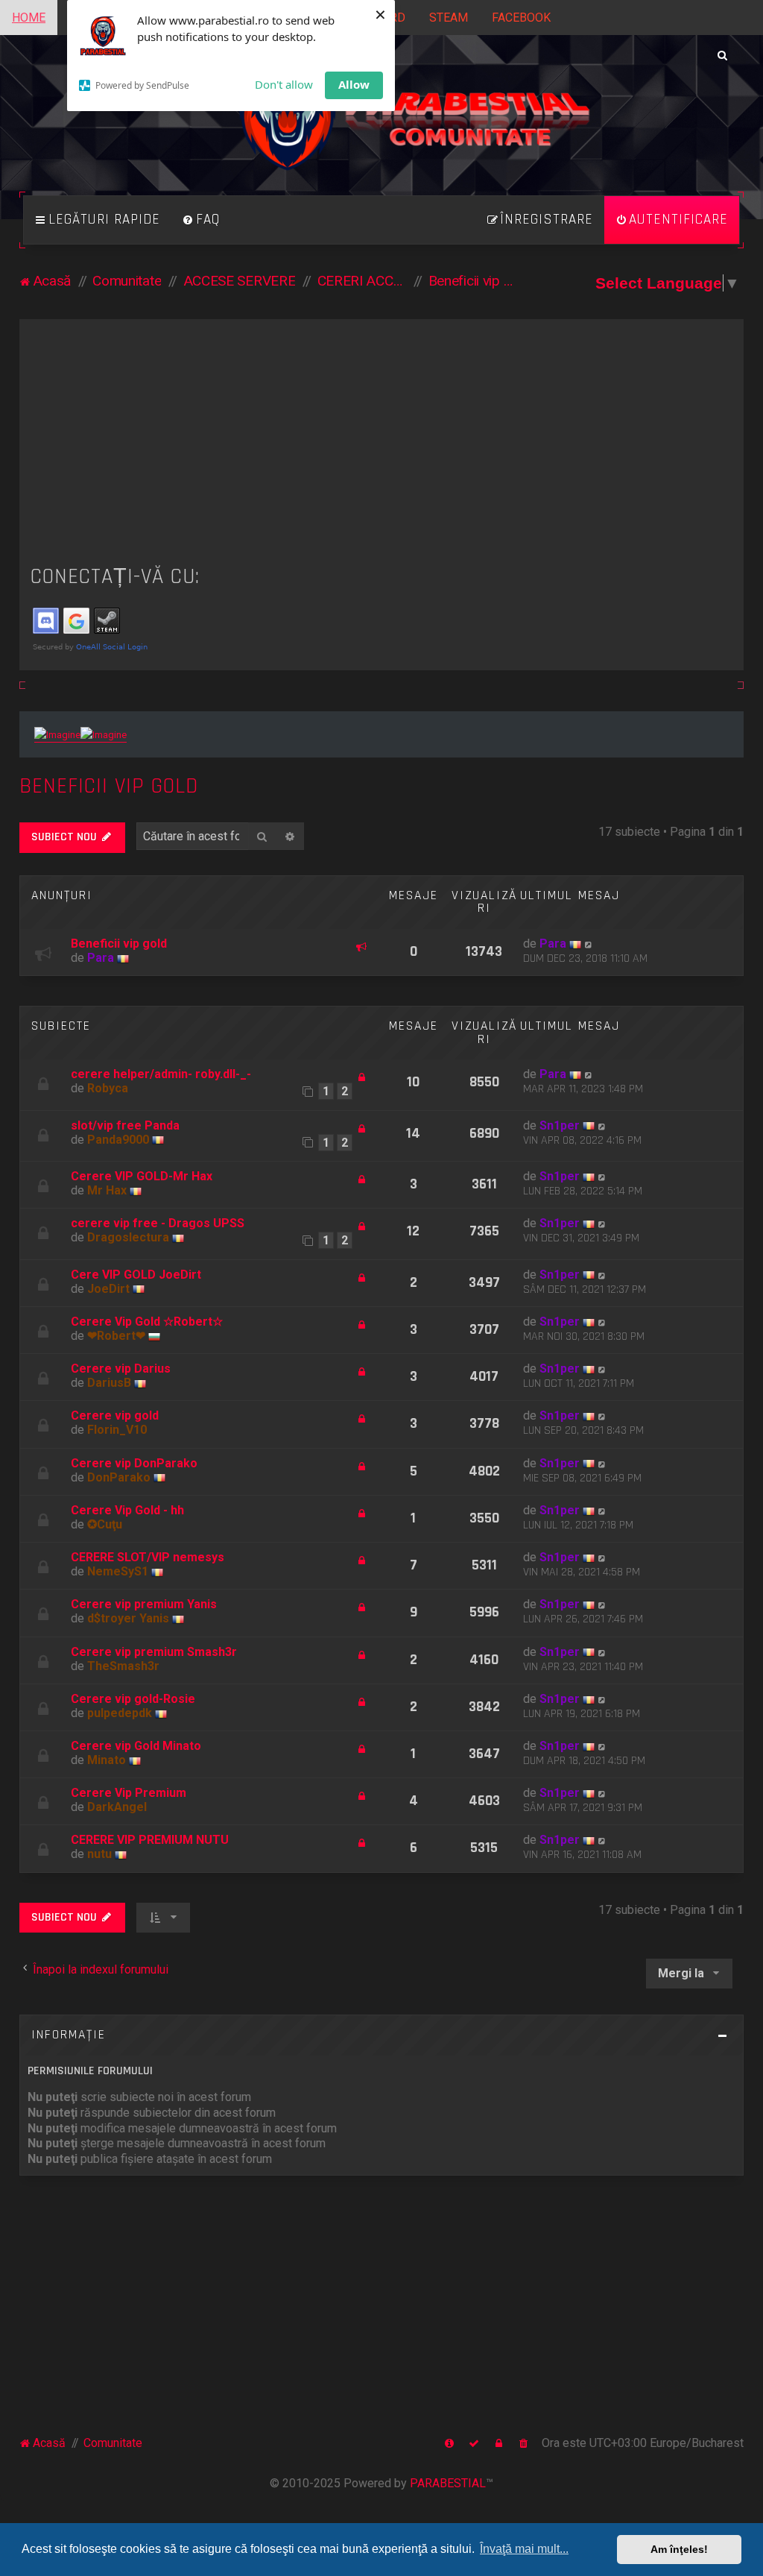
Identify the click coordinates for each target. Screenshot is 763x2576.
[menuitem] (201, 220)
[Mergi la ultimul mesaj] (589, 944)
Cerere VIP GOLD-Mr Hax (142, 1176)
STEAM (449, 18)
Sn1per (560, 1125)
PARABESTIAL (448, 2483)
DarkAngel (117, 1807)
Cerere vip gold (115, 1415)
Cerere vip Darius (121, 1369)
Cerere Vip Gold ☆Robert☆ (147, 1322)
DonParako (119, 1477)
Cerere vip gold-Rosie (133, 1699)
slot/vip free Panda (125, 1125)
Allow (354, 84)
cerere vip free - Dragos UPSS (158, 1223)
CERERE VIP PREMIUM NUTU (150, 1840)
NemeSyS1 (118, 1571)
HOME (29, 18)
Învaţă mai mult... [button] (524, 2549)
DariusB (109, 1383)
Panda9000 (118, 1140)
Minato (107, 1760)
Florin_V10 (117, 1430)
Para (101, 958)
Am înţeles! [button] (679, 2549)
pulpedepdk (120, 1713)
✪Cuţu (105, 1524)
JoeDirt (108, 1289)
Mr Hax (107, 1190)
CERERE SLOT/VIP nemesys (148, 1557)
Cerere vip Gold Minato (136, 1746)
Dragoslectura (128, 1237)
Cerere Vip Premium (129, 1793)
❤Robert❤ (116, 1336)
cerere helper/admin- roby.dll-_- (161, 1074)
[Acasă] (381, 126)
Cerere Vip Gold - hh (127, 1510)
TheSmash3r (123, 1666)
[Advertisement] (382, 442)
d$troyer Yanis (128, 1618)
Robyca (108, 1088)
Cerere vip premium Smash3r (154, 1652)
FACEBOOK (521, 18)
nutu (99, 1854)
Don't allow (284, 84)
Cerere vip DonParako (134, 1463)
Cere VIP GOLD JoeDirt (136, 1275)
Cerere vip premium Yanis (144, 1604)
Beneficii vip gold (109, 786)
